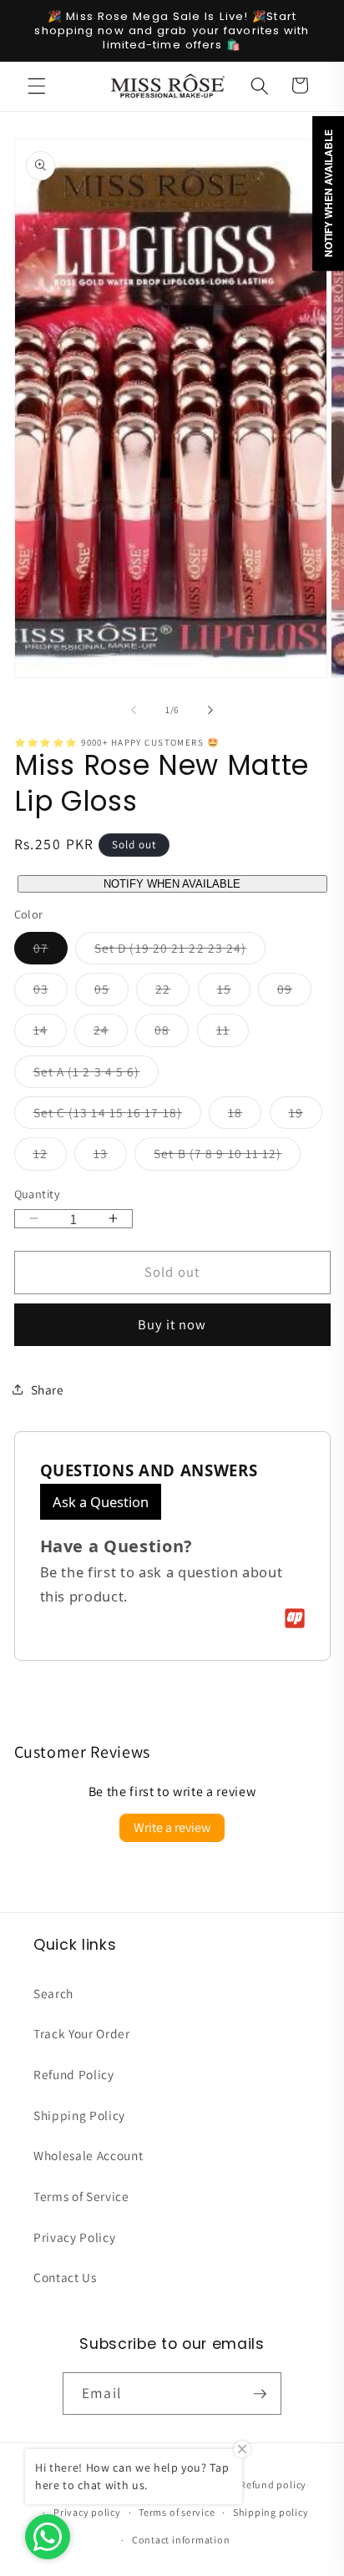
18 (245, 1116)
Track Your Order (82, 2033)
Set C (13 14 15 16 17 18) (118, 1116)
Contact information (181, 2540)
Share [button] (48, 1389)
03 (51, 992)
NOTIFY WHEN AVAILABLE (172, 884)
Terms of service (177, 2512)
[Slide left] (134, 710)
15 (234, 992)
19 (306, 1116)
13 (110, 1157)
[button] (37, 85)
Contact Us (65, 2277)
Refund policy (273, 2485)
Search (53, 1993)
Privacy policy (87, 2512)
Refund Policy (74, 2074)
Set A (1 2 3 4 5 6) (96, 1075)
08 (172, 1033)
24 (111, 1033)
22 (172, 992)
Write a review (172, 1827)
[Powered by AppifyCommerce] (295, 1618)
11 (233, 1033)
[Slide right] (210, 710)
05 (111, 992)
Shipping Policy (79, 2115)
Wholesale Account (88, 2155)
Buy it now (172, 1324)
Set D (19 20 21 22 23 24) (180, 951)
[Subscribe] (260, 2394)
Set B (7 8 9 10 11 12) (227, 1157)
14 (50, 1033)
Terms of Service (81, 2196)
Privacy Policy (74, 2237)
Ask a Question (101, 1502)
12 (50, 1157)
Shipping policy (271, 2512)
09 (294, 992)
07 (51, 951)
